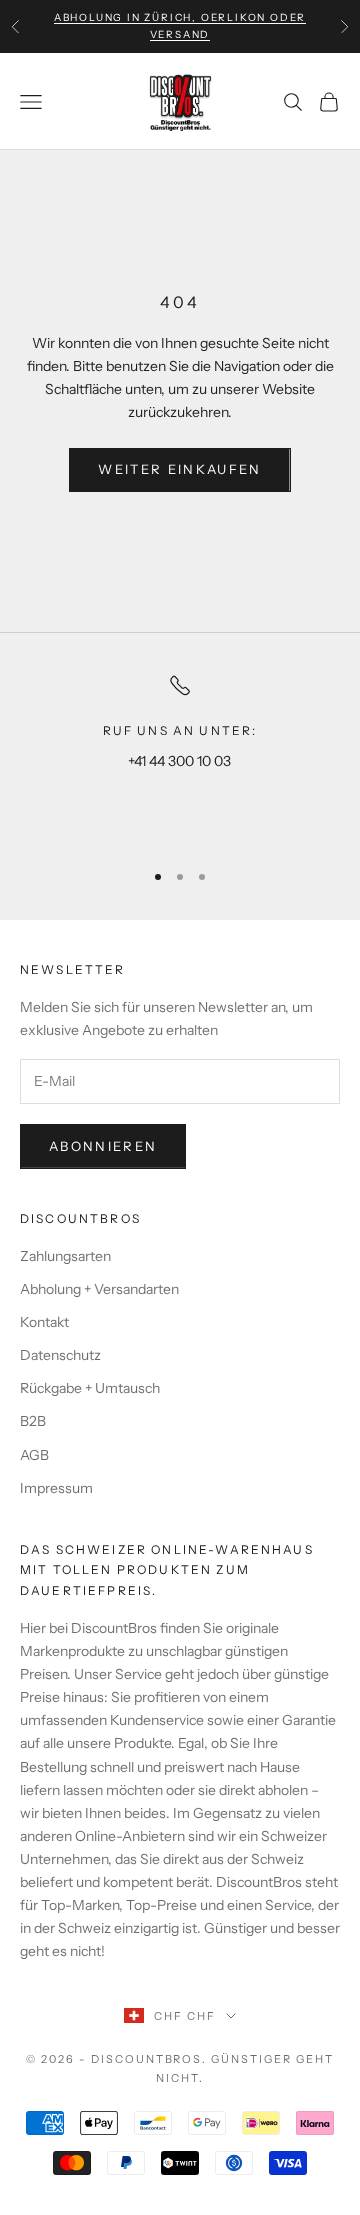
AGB (34, 1455)
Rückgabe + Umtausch (90, 1388)
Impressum (56, 1488)
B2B (33, 1421)
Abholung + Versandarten (99, 1289)
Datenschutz (60, 1355)
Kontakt (44, 1322)
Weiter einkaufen (179, 469)
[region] (180, 757)
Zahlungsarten (65, 1256)
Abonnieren (103, 1146)
